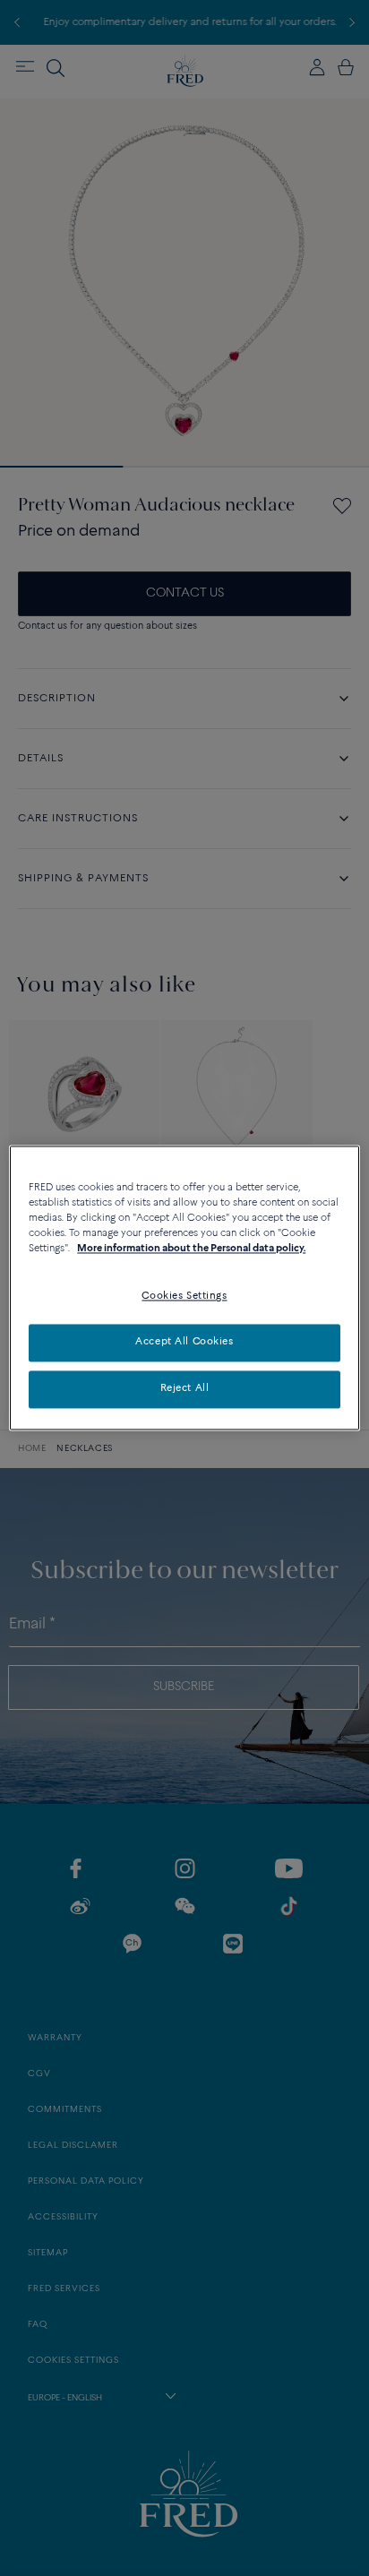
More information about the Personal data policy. (191, 1249)
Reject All (185, 1389)
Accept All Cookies (184, 1343)
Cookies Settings (184, 1297)
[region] (184, 1288)
